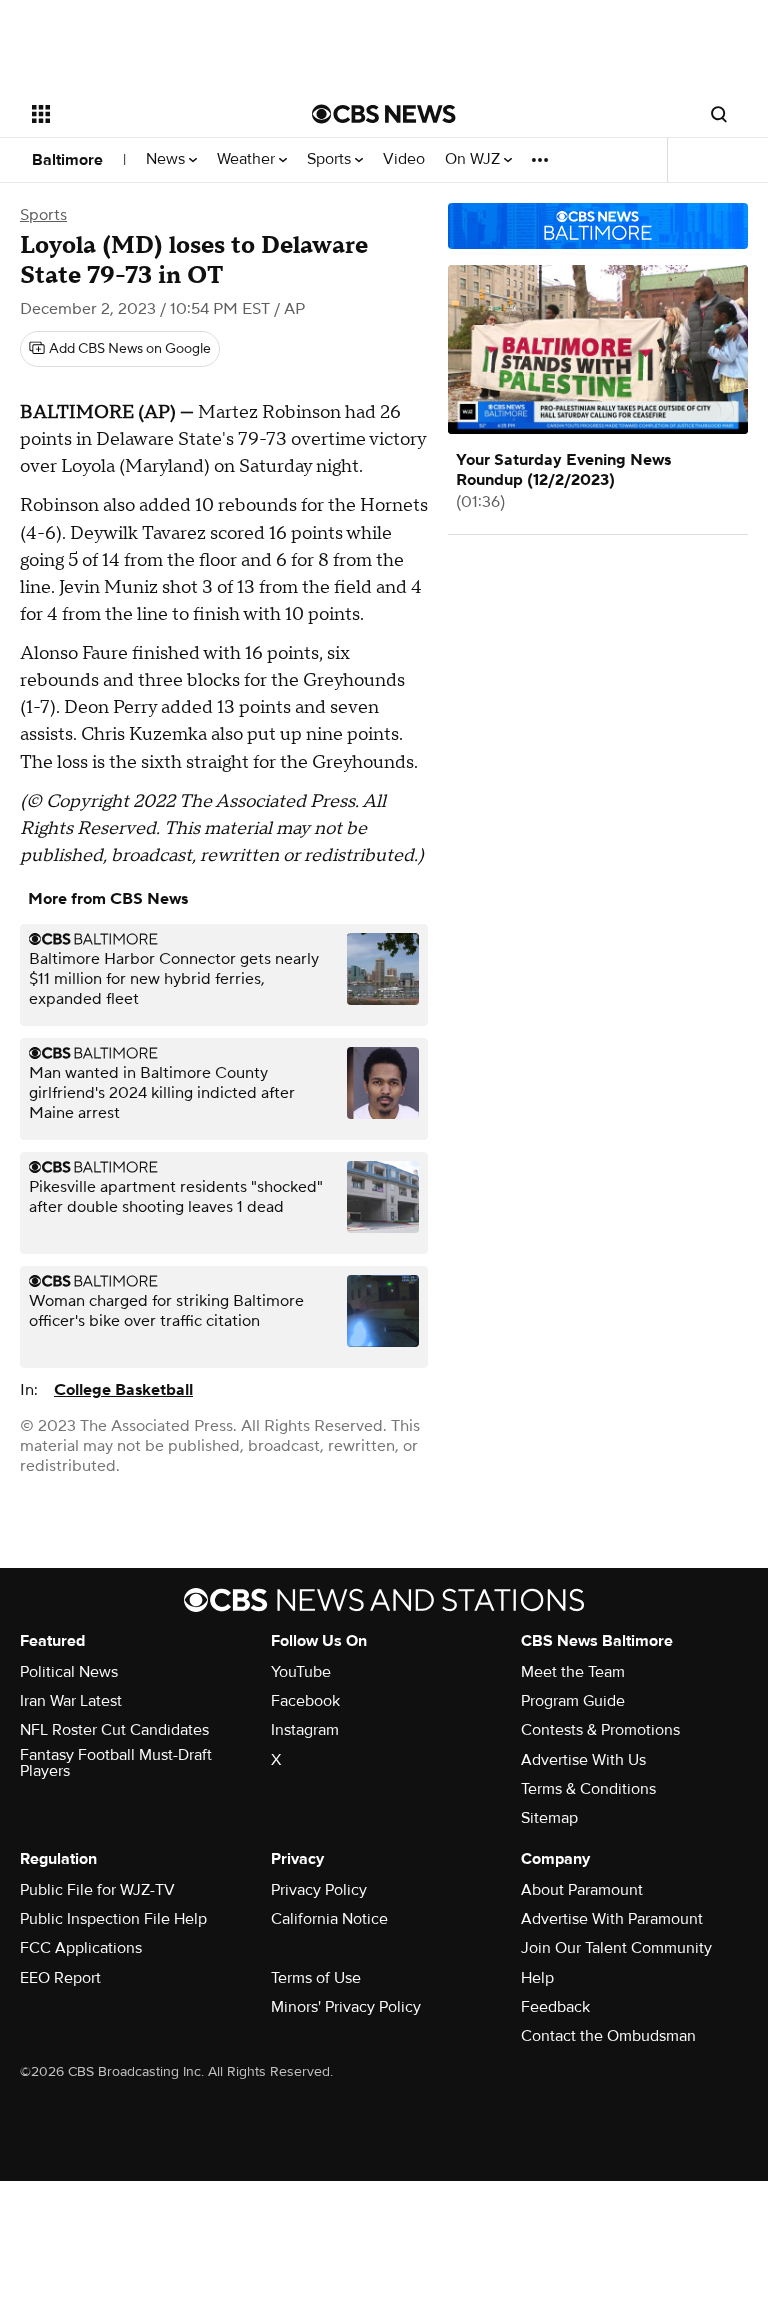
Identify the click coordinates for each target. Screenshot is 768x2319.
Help (537, 1978)
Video (404, 159)
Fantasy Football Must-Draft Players (116, 1763)
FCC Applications (81, 1948)
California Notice (329, 1919)
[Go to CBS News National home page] (384, 114)
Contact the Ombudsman (608, 2036)
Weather (248, 159)
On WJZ (474, 159)
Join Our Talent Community (616, 1948)
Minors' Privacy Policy (346, 2007)
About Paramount (582, 1890)
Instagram (305, 1730)
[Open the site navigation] (149, 114)
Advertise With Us (583, 1760)
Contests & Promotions (600, 1730)
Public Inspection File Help (113, 1919)
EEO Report (60, 1978)
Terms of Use (316, 1978)
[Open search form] (719, 114)
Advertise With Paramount (612, 1919)
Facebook (305, 1701)
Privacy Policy (319, 1890)
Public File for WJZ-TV (97, 1890)
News (167, 159)
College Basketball (123, 1390)
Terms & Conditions (588, 1789)
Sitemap (549, 1818)
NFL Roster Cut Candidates (114, 1730)
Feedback (555, 2007)
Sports (331, 159)
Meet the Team (573, 1672)
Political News (69, 1672)
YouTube (301, 1672)
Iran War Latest (71, 1701)
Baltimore (67, 160)
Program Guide (573, 1701)
